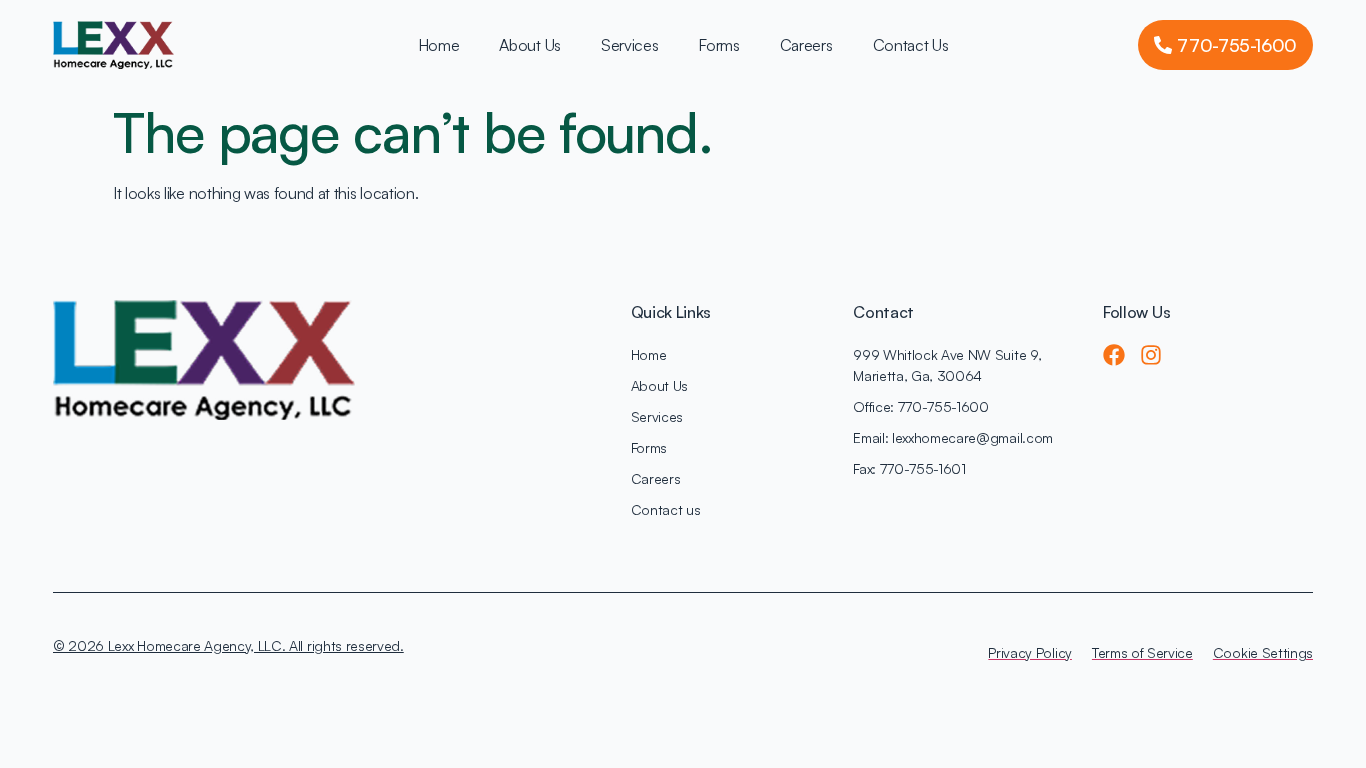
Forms (718, 45)
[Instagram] (1151, 355)
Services (629, 45)
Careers (806, 45)
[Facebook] (1114, 355)
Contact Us (911, 45)
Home (439, 45)
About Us (529, 45)
